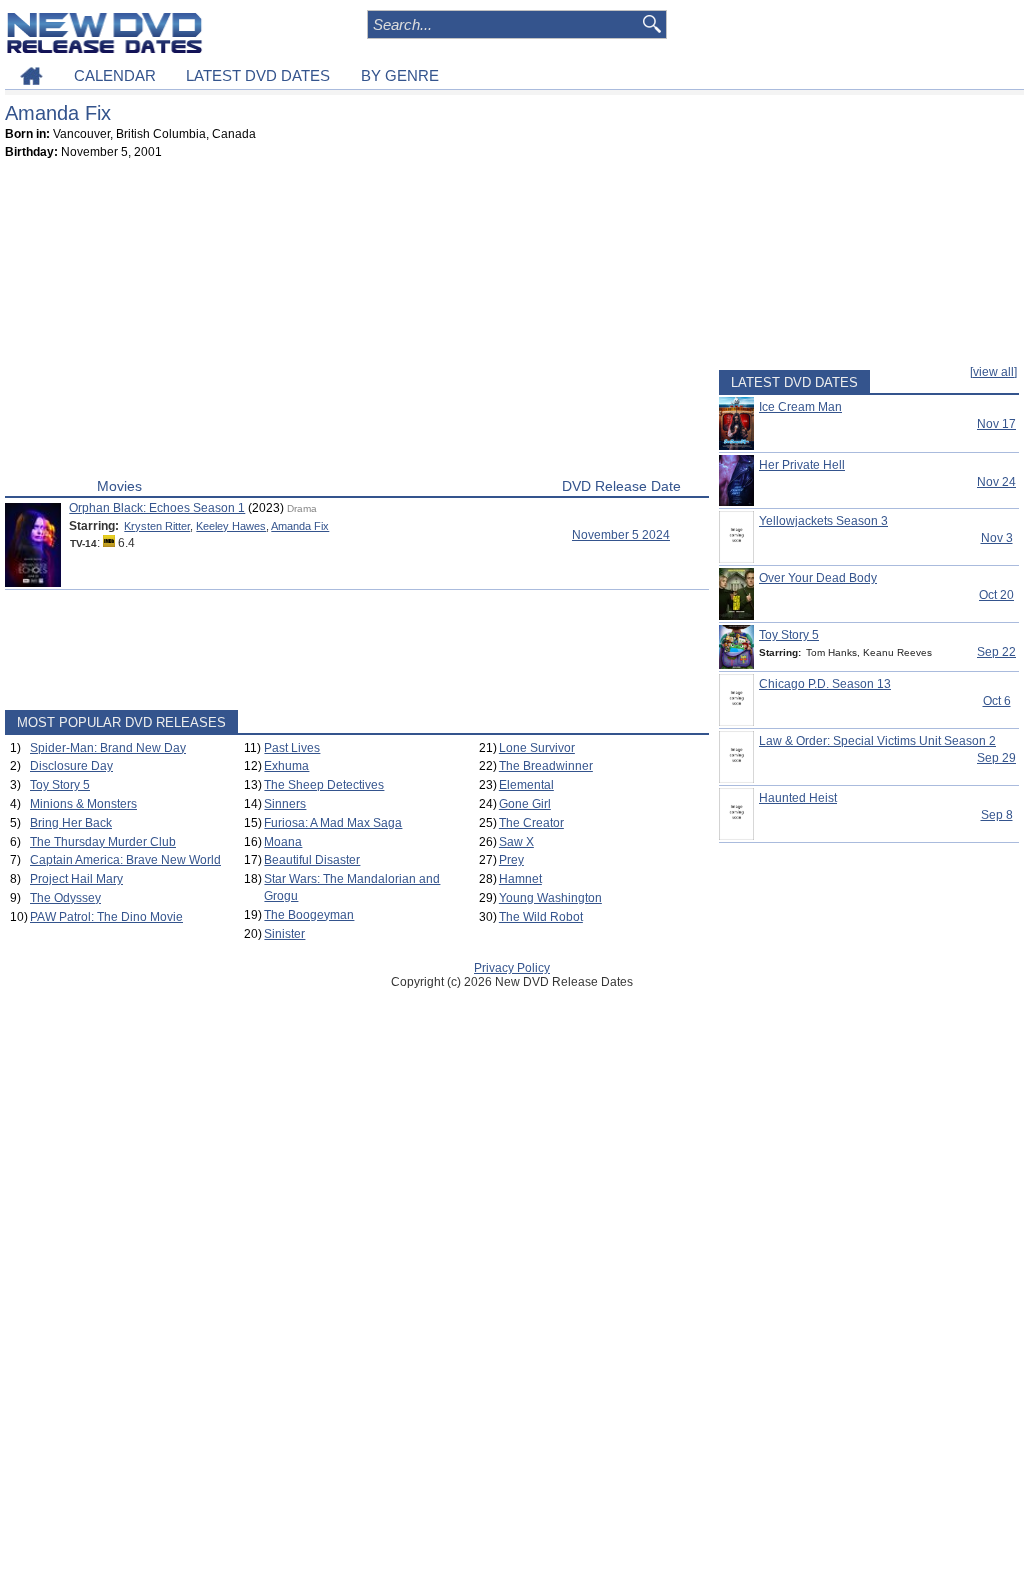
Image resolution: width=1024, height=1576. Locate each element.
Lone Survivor (537, 748)
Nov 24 (996, 482)
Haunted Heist (798, 798)
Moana (283, 842)
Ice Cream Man (800, 407)
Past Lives (292, 748)
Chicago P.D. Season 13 (825, 684)
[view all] (993, 372)
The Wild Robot (541, 917)
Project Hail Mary (76, 879)
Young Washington (550, 898)
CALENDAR (115, 75)
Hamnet (520, 879)
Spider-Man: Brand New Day (108, 748)
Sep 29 (996, 758)
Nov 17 (996, 424)
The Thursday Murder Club (103, 842)
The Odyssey (65, 898)
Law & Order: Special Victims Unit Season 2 (877, 741)
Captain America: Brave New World (125, 860)
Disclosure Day (71, 766)
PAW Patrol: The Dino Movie (106, 917)
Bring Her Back (71, 823)
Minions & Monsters (83, 804)
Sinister (284, 934)
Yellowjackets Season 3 (823, 521)
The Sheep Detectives (324, 785)
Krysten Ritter (157, 526)
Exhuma (286, 766)
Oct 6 (997, 701)
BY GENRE (400, 75)
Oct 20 (996, 595)
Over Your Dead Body (818, 578)
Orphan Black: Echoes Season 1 (157, 508)
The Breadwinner (546, 766)
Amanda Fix (300, 526)
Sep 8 (997, 815)
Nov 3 (997, 538)
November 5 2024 (621, 535)
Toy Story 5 (60, 785)
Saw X (516, 842)
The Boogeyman (309, 915)
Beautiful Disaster (312, 860)
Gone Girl (525, 804)
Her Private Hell (802, 465)
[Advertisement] (357, 323)
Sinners (285, 804)
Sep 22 (996, 652)
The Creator (531, 823)
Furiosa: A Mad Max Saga (333, 823)
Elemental (526, 785)
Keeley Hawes (231, 526)
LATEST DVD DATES (258, 75)
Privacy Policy (512, 968)
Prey (511, 860)
